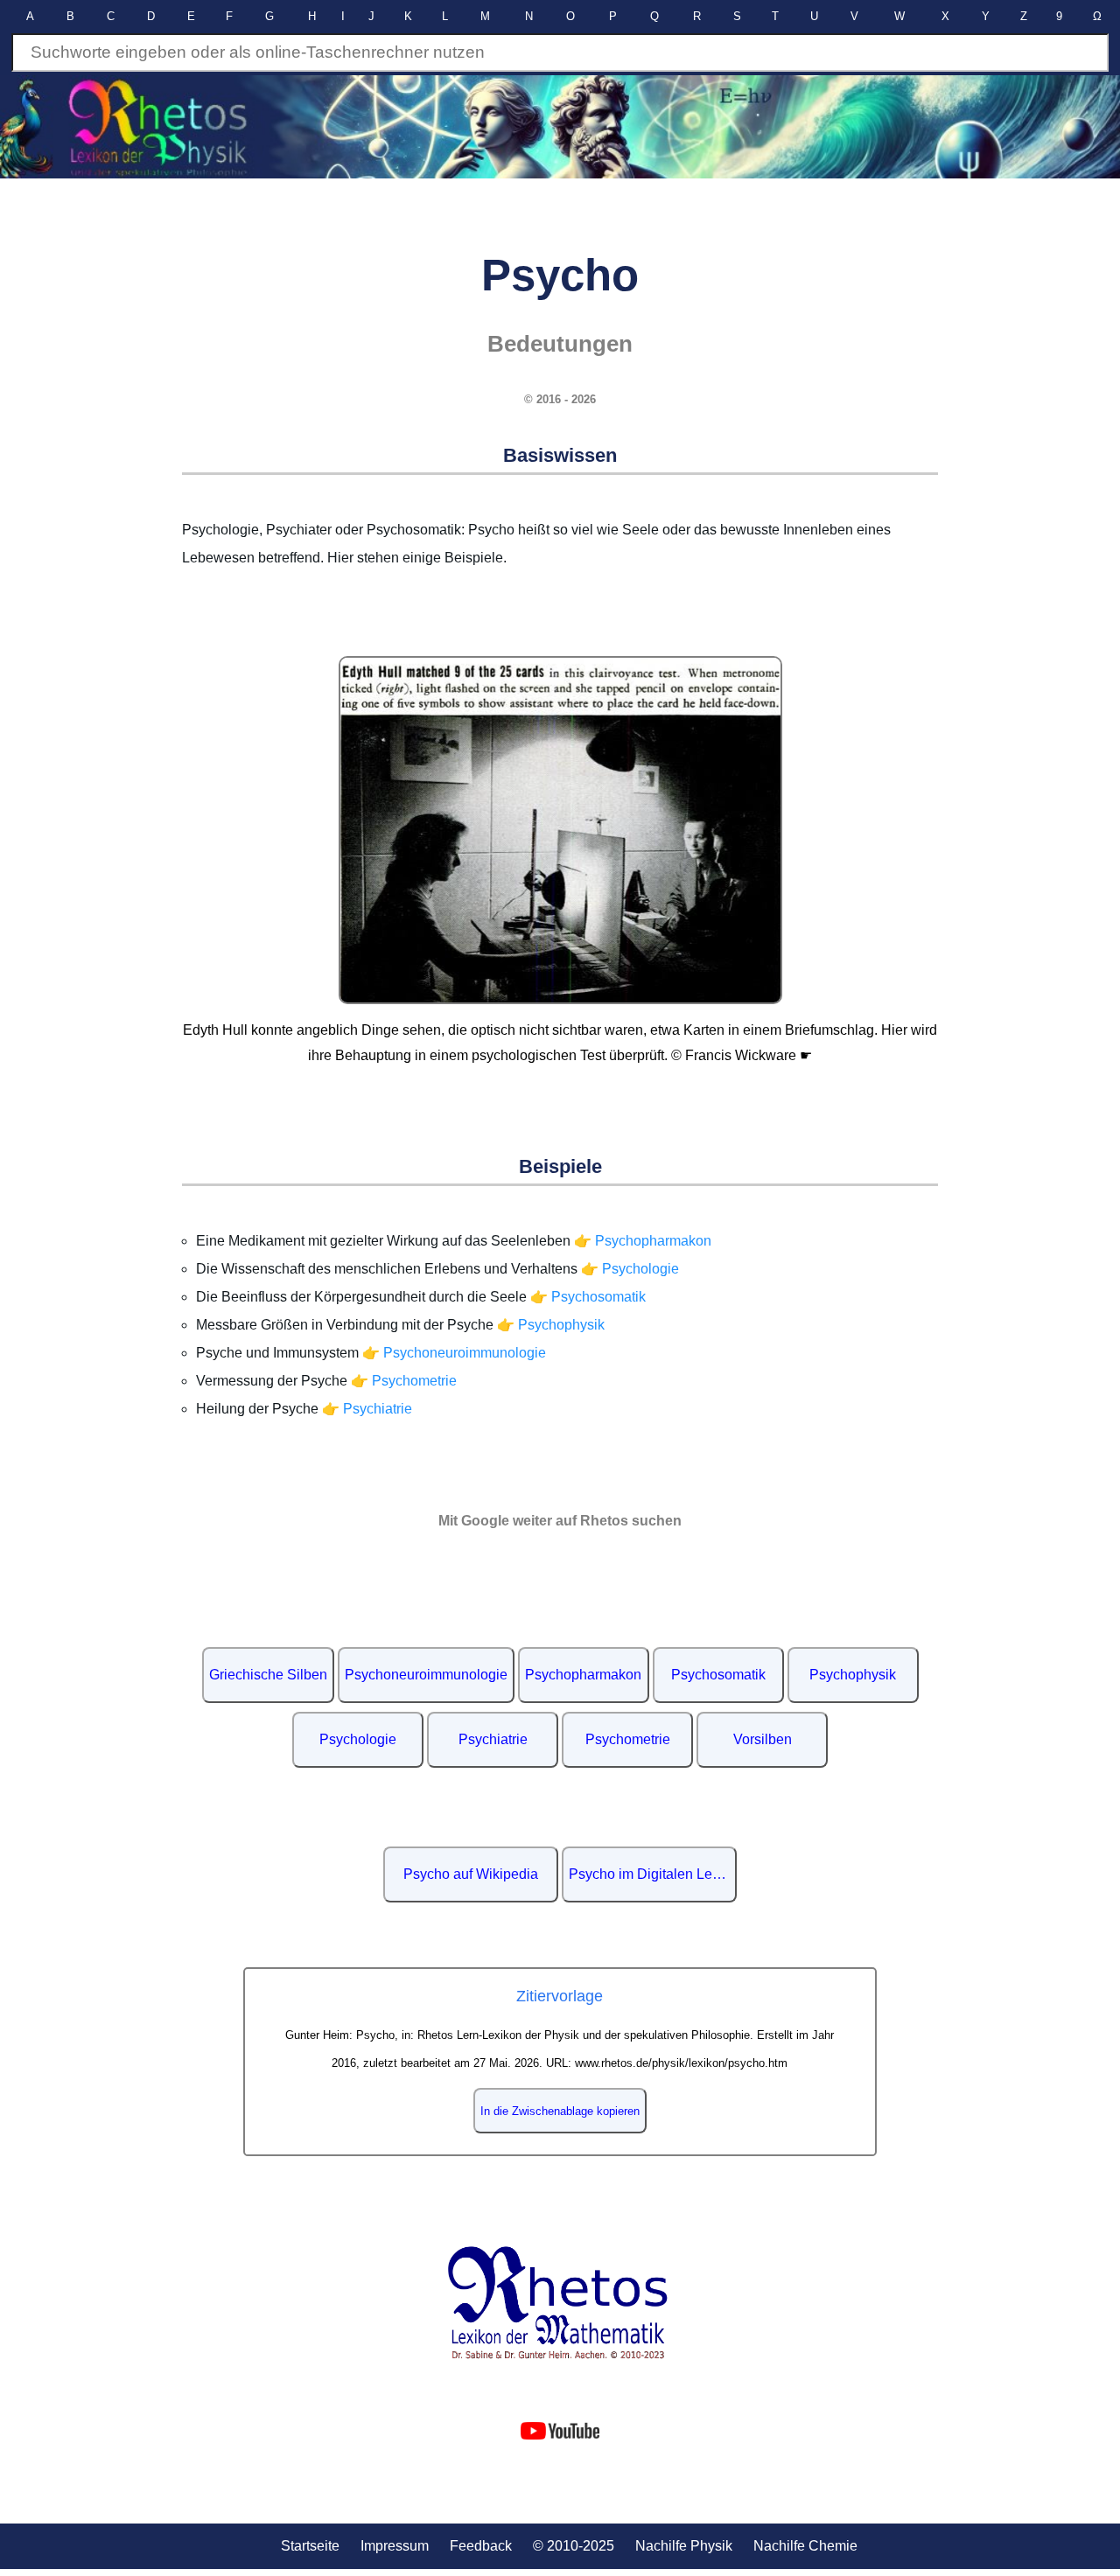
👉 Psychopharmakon (643, 1241)
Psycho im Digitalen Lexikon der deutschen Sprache (653, 1874)
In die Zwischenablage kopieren (560, 2111)
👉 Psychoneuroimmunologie (454, 1353)
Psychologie (358, 1739)
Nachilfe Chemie (805, 2546)
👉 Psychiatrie (367, 1409)
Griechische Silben (268, 1675)
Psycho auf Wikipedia (471, 1874)
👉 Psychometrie (404, 1381)
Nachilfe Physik (684, 2546)
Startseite (310, 2546)
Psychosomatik (718, 1675)
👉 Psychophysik (551, 1325)
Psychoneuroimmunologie (426, 1675)
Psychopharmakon (583, 1675)
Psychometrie (628, 1739)
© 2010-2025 (574, 2546)
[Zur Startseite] (560, 2303)
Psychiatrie (493, 1739)
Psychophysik (853, 1675)
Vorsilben (763, 1739)
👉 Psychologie (630, 1269)
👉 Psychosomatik (588, 1297)
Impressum (395, 2546)
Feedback (481, 2546)
